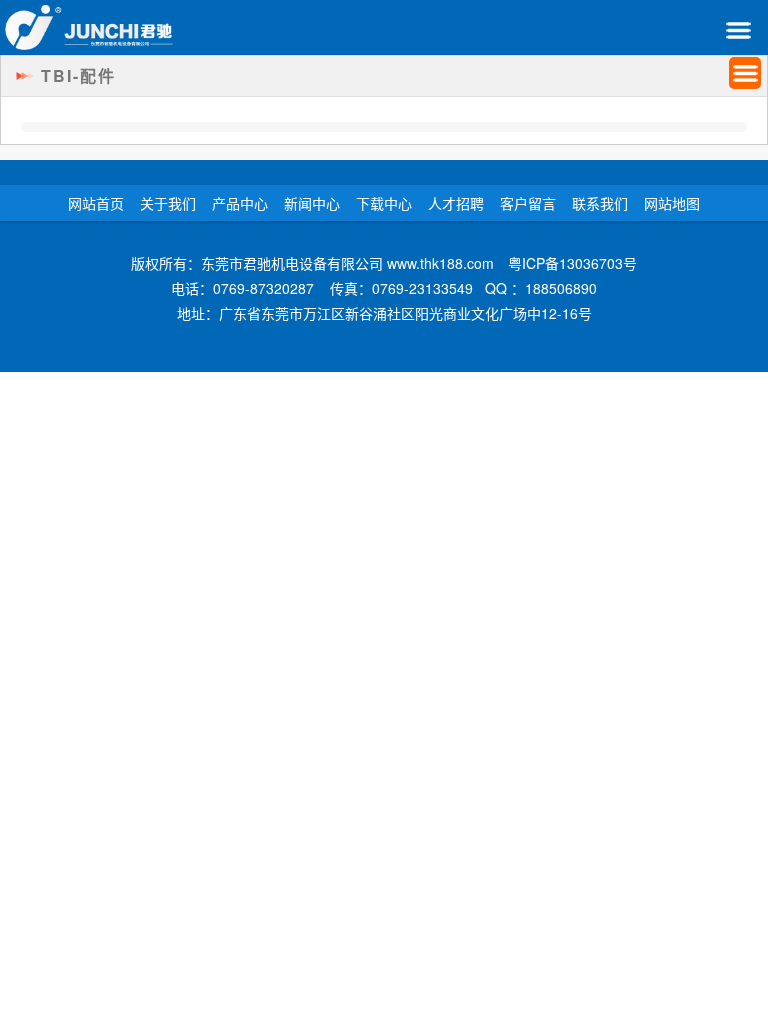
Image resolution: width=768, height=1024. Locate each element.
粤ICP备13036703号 (572, 263)
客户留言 (528, 203)
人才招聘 (456, 203)
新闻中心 (312, 203)
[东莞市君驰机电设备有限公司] (89, 27)
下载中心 (384, 203)
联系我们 (600, 203)
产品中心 (240, 203)
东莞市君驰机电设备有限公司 (292, 263)
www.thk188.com (440, 263)
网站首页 (96, 203)
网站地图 (672, 203)
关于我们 (168, 203)
